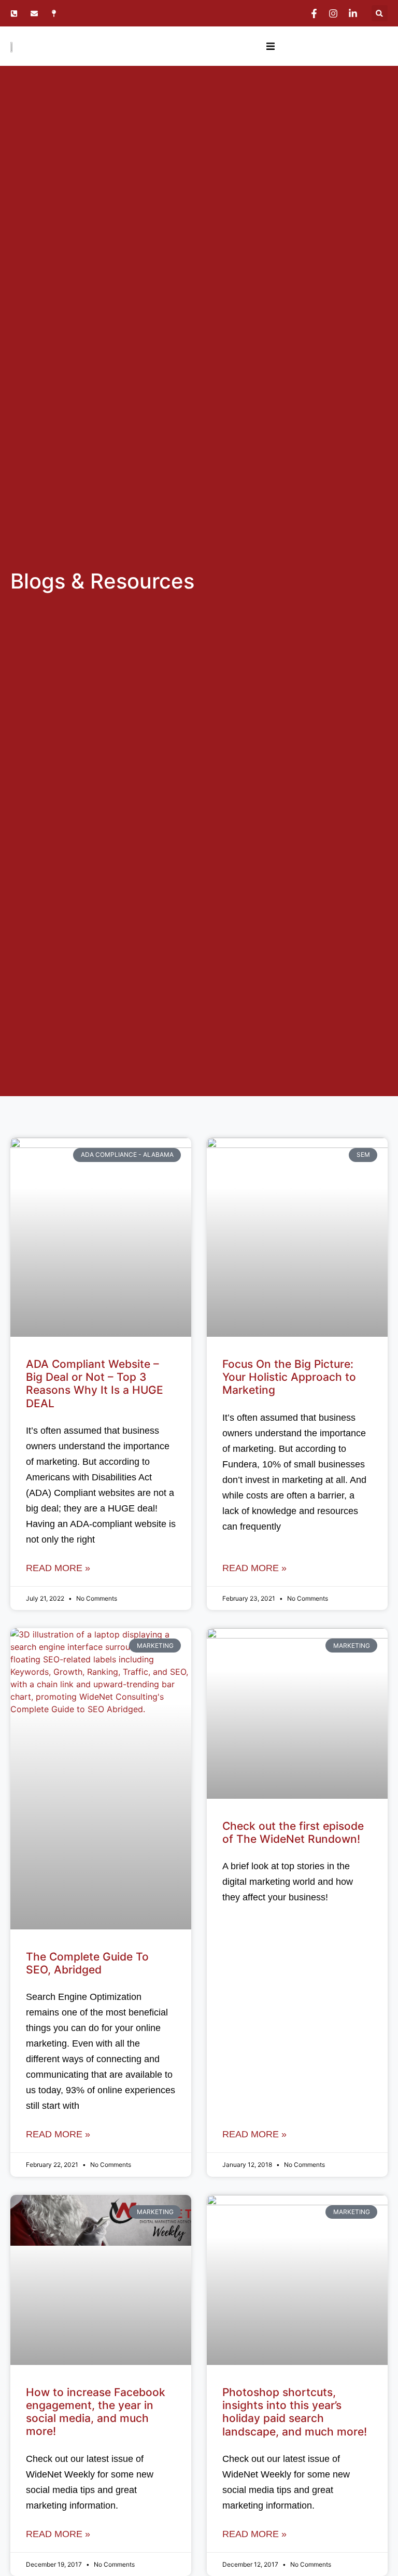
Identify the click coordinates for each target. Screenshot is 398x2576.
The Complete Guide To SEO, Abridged (87, 1963)
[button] (380, 13)
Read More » (58, 1568)
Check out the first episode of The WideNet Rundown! (293, 1832)
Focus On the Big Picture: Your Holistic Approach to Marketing (289, 1377)
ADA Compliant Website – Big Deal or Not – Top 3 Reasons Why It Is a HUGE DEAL (95, 1384)
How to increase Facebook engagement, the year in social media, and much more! (96, 2412)
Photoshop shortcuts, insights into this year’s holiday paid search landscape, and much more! (295, 2412)
